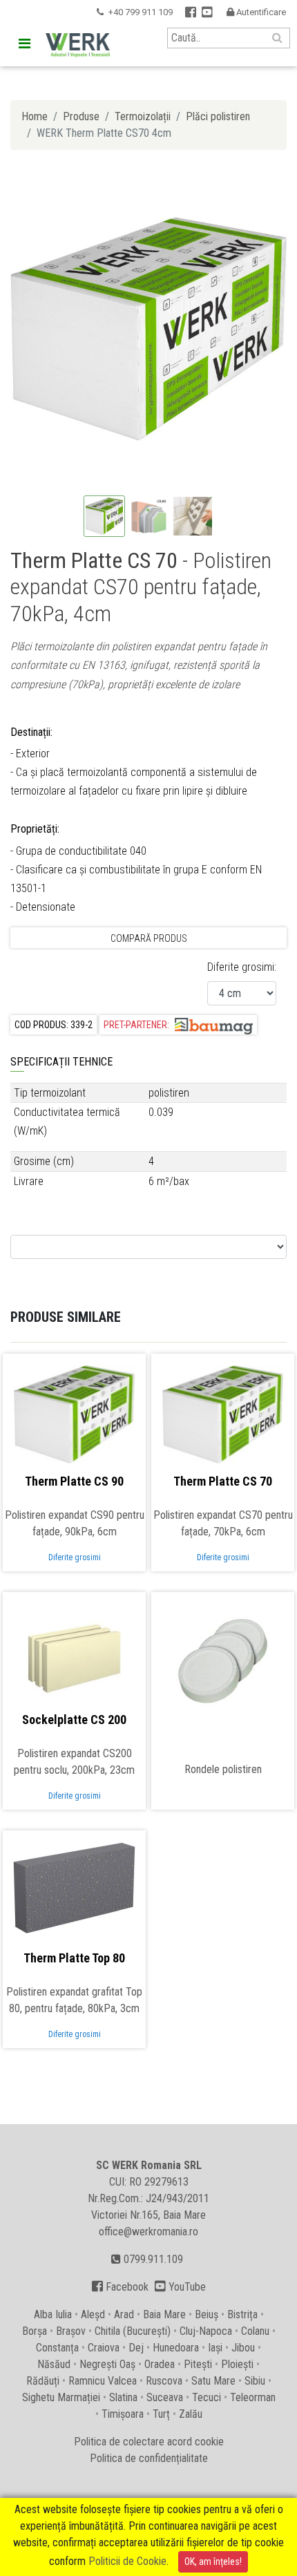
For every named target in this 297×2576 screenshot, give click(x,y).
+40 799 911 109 (140, 12)
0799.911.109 (152, 2259)
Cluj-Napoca (206, 2331)
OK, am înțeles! (213, 2561)
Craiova (104, 2348)
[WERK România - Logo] (78, 45)
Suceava (165, 2397)
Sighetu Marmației (61, 2397)
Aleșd (93, 2314)
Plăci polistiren (218, 116)
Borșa (35, 2331)
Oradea (160, 2364)
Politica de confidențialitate (149, 2458)
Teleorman (253, 2397)
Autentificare (256, 12)
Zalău (191, 2414)
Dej (136, 2348)
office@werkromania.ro (148, 2232)
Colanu (255, 2331)
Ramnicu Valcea (103, 2381)
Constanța (57, 2348)
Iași (215, 2348)
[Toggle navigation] (24, 44)
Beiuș (207, 2314)
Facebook (120, 2287)
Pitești (198, 2364)
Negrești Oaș (107, 2364)
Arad (124, 2314)
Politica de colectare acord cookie (149, 2442)
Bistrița (242, 2314)
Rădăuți (43, 2381)
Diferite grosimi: (242, 967)
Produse (81, 116)
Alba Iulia (53, 2314)
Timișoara (123, 2414)
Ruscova (164, 2381)
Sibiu (255, 2381)
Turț (161, 2414)
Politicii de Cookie (127, 2561)
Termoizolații (143, 116)
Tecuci (207, 2397)
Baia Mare (164, 2314)
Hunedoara (176, 2348)
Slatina (123, 2397)
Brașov (71, 2331)
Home (35, 116)
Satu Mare (213, 2381)
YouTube (180, 2287)
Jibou (243, 2348)
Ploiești (237, 2364)
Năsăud (54, 2364)
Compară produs (149, 938)
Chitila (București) (133, 2331)
